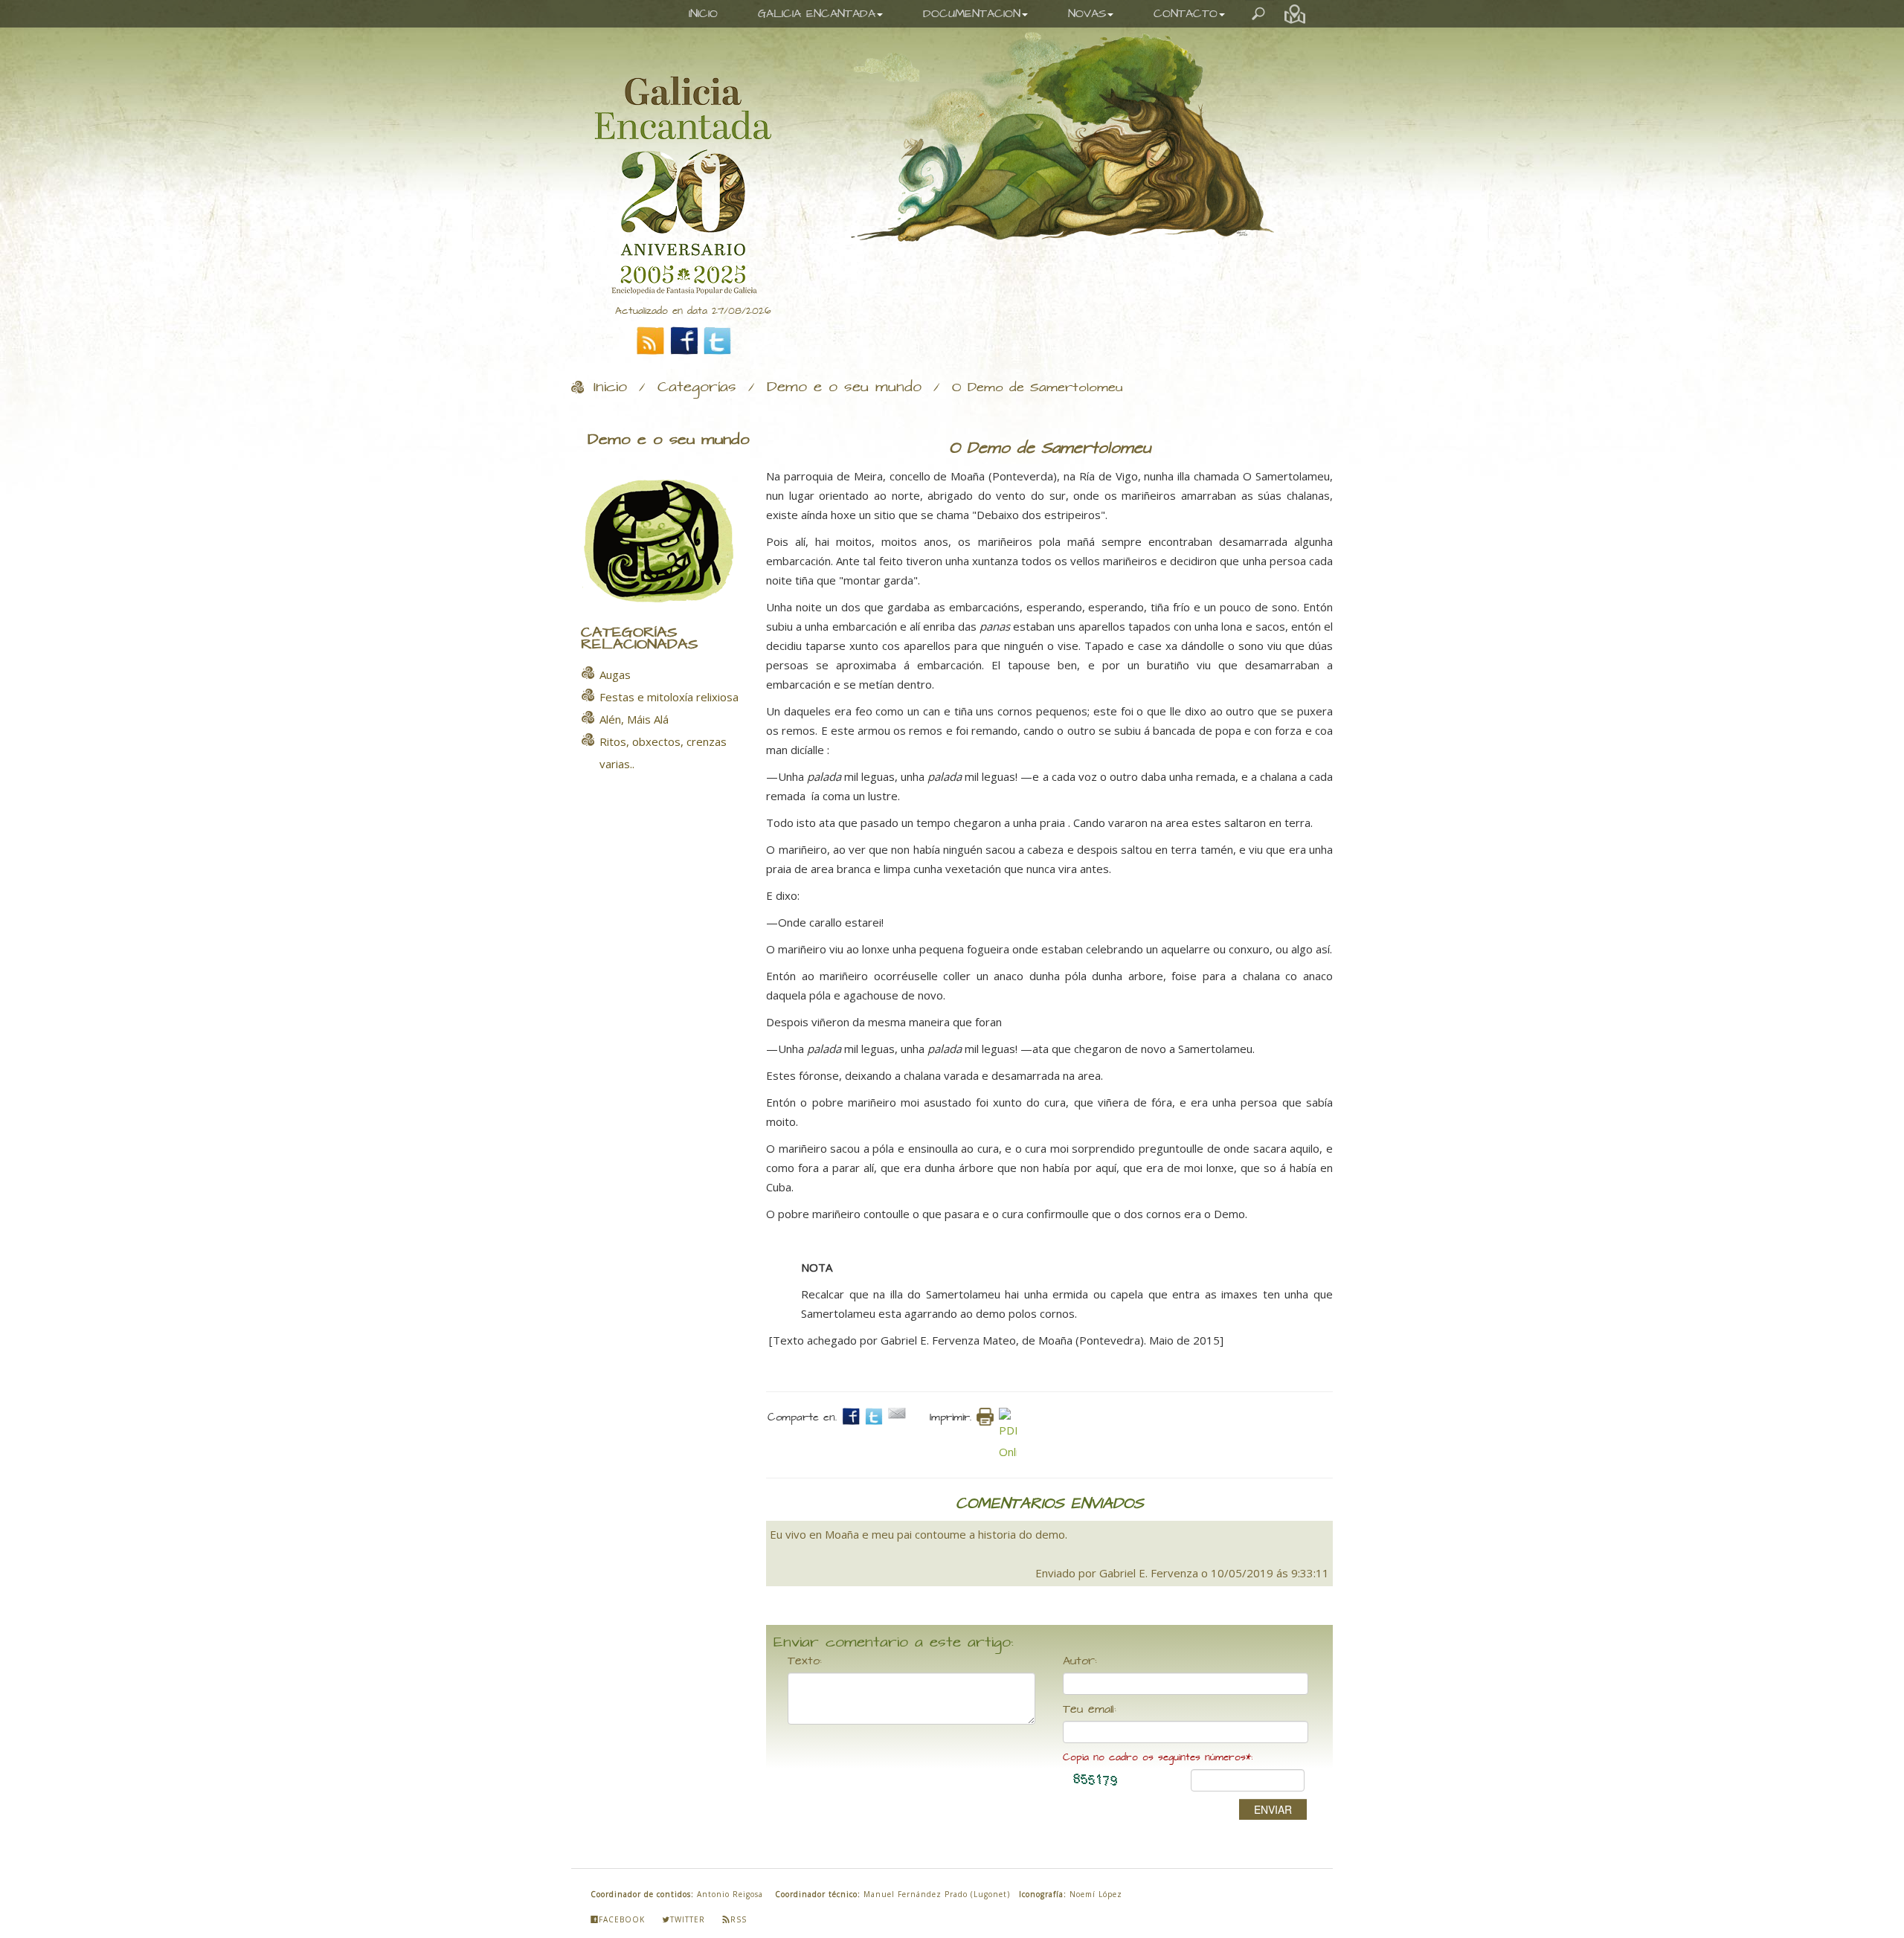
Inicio (610, 387)
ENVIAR (1273, 1809)
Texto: (805, 1661)
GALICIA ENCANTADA (817, 14)
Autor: (1080, 1661)
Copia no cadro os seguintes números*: (1158, 1758)
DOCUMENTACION (972, 14)
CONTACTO (1186, 14)
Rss (739, 1919)
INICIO (703, 14)
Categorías (697, 387)
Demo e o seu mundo (844, 387)
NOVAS (1087, 14)
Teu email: (1090, 1710)
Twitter (688, 1919)
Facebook (622, 1919)
